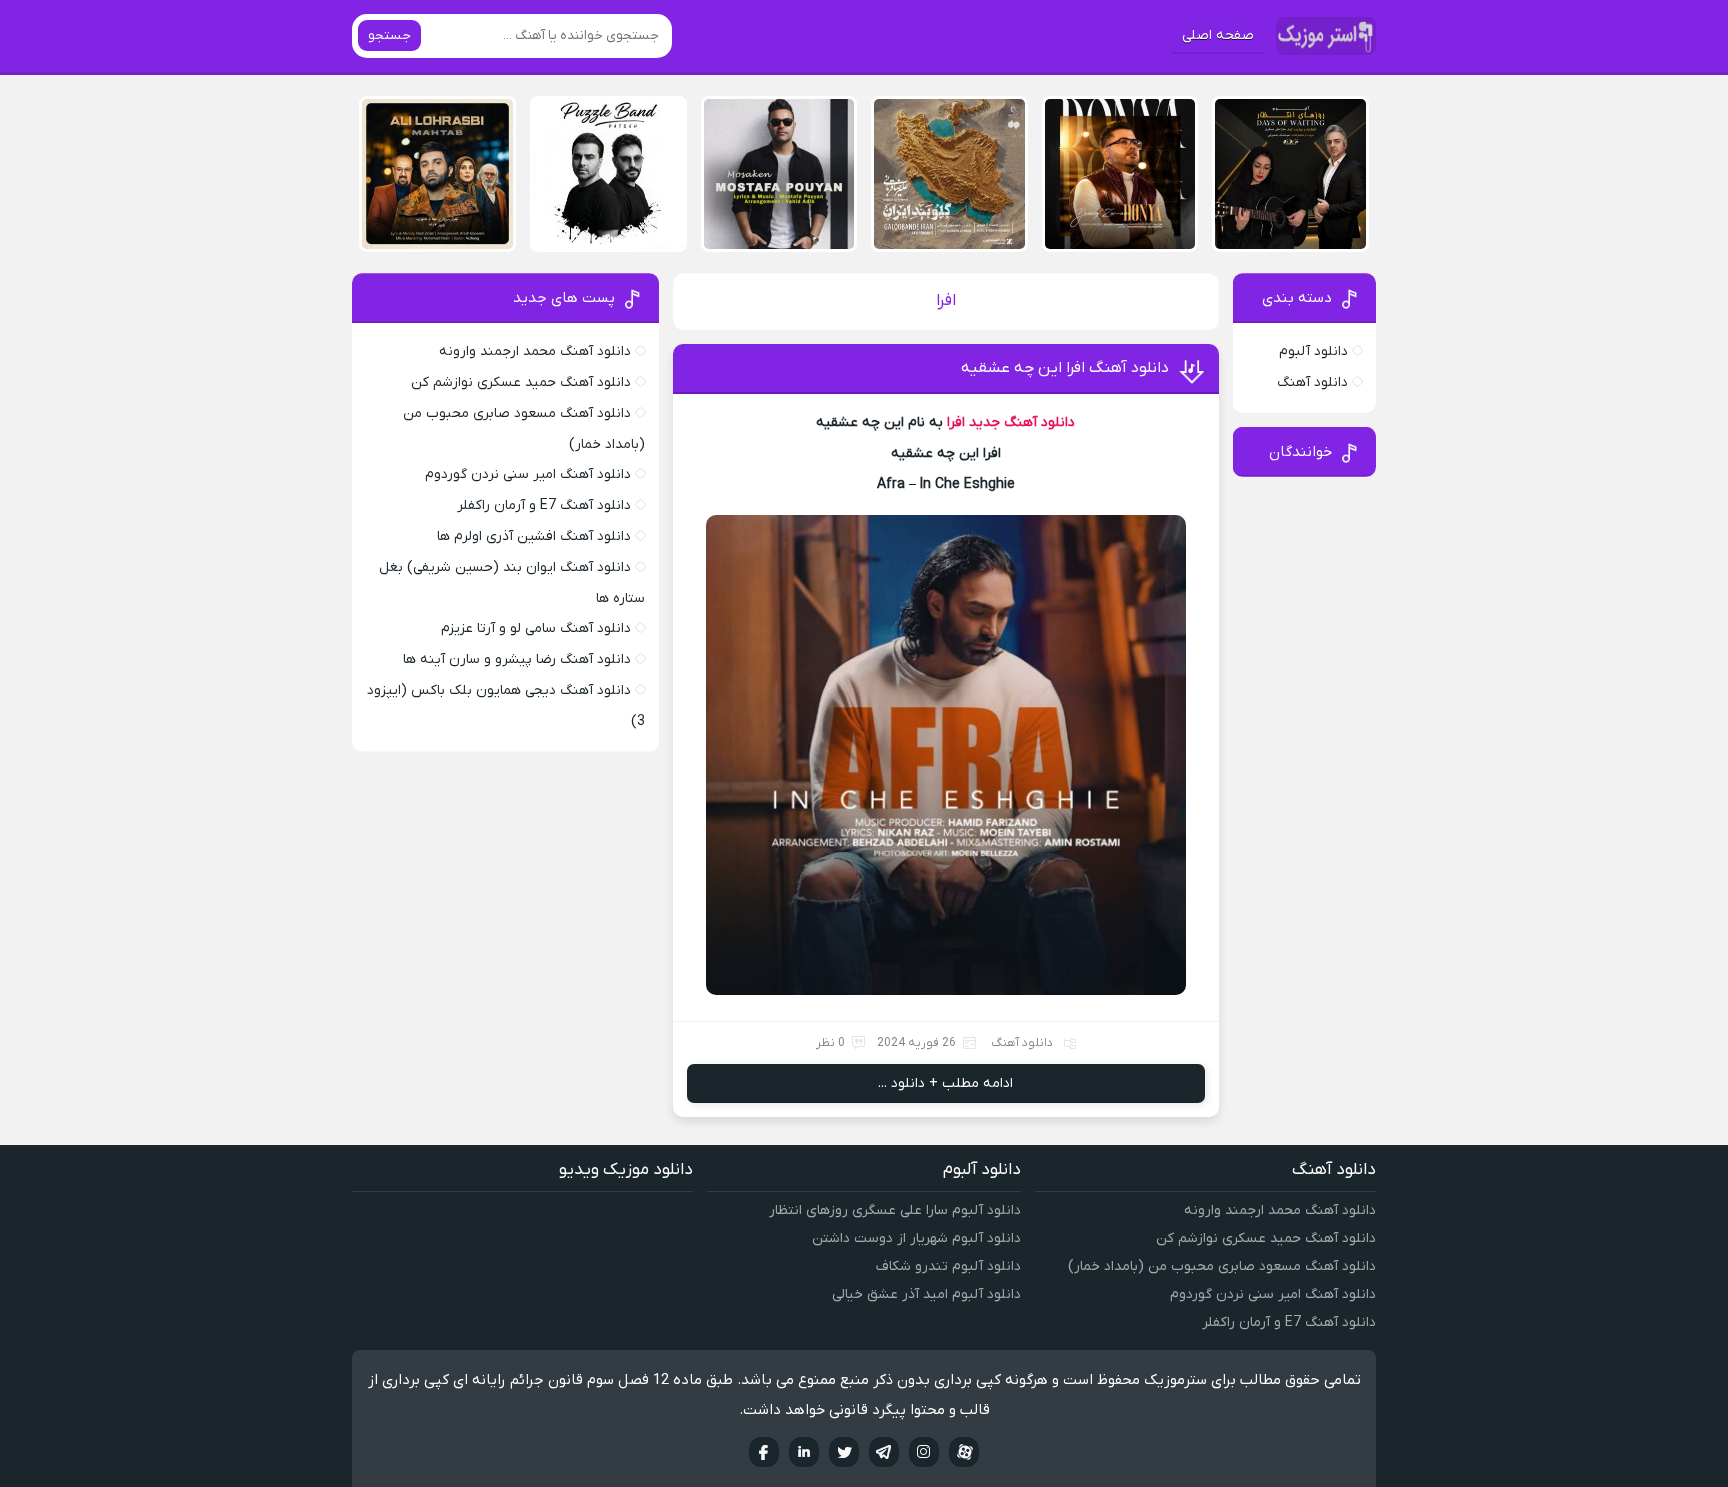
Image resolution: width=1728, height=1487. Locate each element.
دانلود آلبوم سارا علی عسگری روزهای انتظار (895, 1210)
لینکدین (804, 1452)
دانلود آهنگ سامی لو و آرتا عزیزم (536, 628)
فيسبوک (764, 1452)
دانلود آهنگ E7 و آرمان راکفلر (544, 505)
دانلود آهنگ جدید (1022, 422)
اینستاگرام (924, 1452)
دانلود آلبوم (1313, 351)
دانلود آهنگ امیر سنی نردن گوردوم (528, 474)
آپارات (964, 1452)
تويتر (844, 1452)
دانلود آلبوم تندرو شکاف (948, 1266)
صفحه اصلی (1218, 35)
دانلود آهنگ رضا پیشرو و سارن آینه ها (517, 659)
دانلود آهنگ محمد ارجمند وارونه (535, 351)
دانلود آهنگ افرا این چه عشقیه (1065, 368)
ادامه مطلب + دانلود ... (945, 1083)
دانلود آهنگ (1022, 1043)
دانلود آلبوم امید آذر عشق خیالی (926, 1294)
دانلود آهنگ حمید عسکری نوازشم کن (521, 382)
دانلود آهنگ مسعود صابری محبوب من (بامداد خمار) (1222, 1266)
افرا (956, 422)
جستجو (389, 35)
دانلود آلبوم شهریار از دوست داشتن (916, 1238)
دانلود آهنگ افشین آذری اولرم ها (534, 536)
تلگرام (884, 1452)
